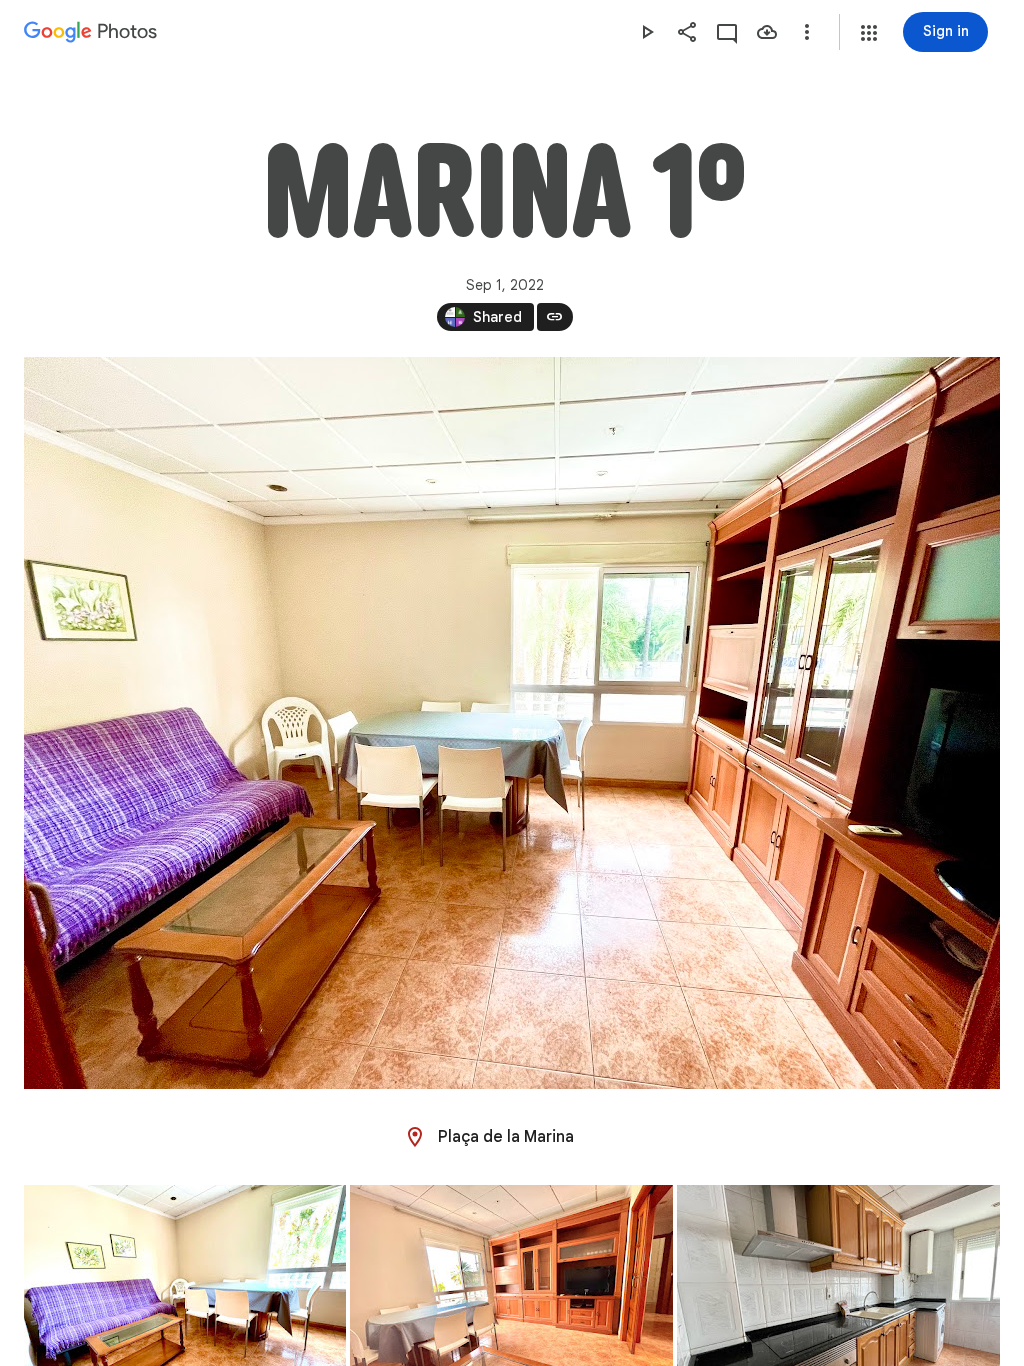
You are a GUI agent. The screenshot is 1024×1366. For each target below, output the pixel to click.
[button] (869, 33)
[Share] (687, 32)
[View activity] (727, 32)
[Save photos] (767, 32)
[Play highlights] (647, 32)
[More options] (807, 32)
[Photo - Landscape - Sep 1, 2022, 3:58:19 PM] (512, 723)
